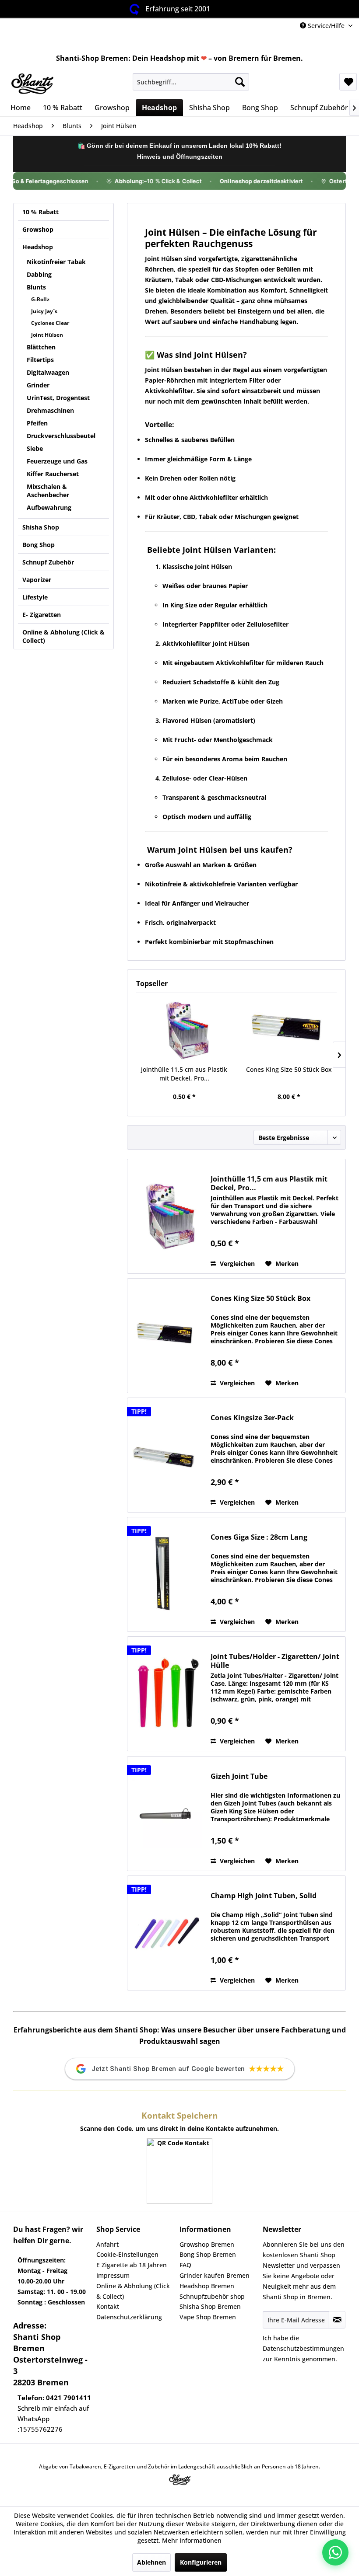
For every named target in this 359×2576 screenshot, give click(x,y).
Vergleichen (236, 1264)
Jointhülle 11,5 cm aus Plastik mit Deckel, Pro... (184, 1074)
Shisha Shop (41, 527)
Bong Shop (39, 545)
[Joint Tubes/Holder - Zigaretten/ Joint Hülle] (167, 1694)
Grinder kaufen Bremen (215, 2275)
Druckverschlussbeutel (61, 436)
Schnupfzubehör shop (212, 2296)
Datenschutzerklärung (129, 2317)
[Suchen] (240, 82)
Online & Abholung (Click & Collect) (63, 636)
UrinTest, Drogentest (58, 398)
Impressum (113, 2275)
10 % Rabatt (40, 212)
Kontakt (108, 2306)
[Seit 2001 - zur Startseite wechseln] (32, 84)
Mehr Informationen (192, 2540)
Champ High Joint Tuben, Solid (264, 1896)
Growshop (38, 229)
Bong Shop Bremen (208, 2254)
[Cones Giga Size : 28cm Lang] (167, 1574)
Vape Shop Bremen (208, 2317)
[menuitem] (191, 82)
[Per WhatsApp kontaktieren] (335, 2552)
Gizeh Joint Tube (239, 1776)
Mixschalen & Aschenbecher (48, 491)
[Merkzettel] (348, 82)
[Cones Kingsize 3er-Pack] (167, 1455)
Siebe (35, 448)
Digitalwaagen (48, 372)
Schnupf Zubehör (48, 562)
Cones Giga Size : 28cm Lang (259, 1537)
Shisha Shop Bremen (210, 2306)
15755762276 (41, 2429)
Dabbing (39, 274)
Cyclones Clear (50, 323)
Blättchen (41, 347)
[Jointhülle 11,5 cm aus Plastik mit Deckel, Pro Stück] (184, 1030)
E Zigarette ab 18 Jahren (132, 2265)
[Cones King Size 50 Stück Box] (289, 1030)
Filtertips (40, 360)
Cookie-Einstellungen (127, 2254)
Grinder (38, 385)
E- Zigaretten (42, 615)
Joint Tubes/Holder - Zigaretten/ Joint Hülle (275, 1661)
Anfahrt (107, 2244)
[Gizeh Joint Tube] (167, 1814)
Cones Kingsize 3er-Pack (252, 1418)
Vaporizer (37, 580)
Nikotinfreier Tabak (56, 262)
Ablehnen (151, 2562)
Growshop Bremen (207, 2244)
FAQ (185, 2265)
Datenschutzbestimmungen (303, 2348)
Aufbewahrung (49, 507)
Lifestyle (35, 597)
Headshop (38, 247)
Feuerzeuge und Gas (57, 461)
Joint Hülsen (47, 335)
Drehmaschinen (50, 410)
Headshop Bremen (207, 2286)
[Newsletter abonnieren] (337, 2320)
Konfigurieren (201, 2562)
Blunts (36, 287)
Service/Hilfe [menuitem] (326, 26)
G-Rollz (40, 299)
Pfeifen (37, 423)
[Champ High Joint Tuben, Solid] (167, 1933)
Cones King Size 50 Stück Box (289, 1069)
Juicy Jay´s (44, 311)
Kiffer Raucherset (53, 474)
